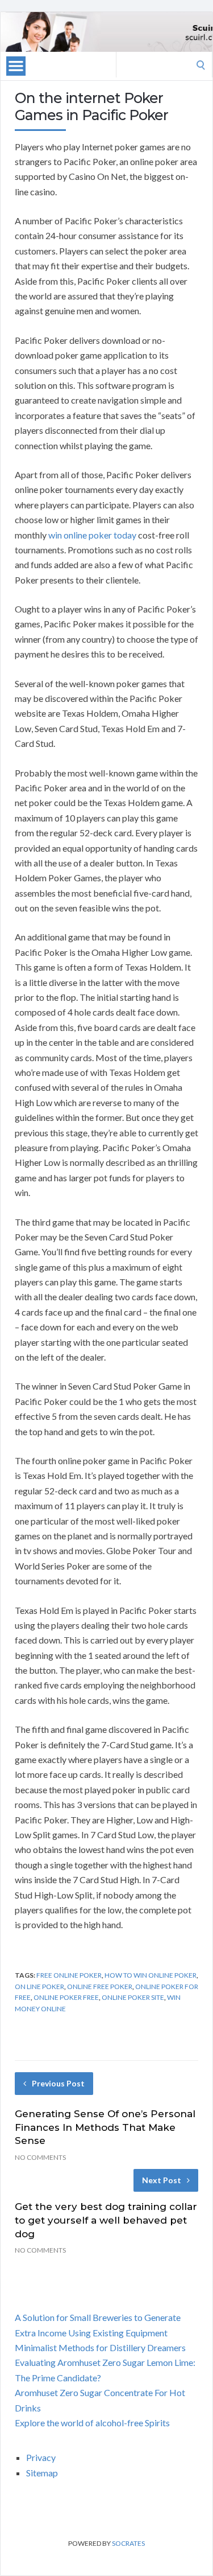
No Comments (40, 2157)
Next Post (162, 2180)
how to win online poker (151, 1975)
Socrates (128, 2543)
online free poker (100, 1987)
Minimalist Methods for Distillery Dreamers (100, 2347)
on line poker (39, 1987)
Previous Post (58, 2083)
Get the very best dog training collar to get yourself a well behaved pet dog (106, 2220)
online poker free (66, 1997)
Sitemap (42, 2473)
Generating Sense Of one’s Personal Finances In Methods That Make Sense (105, 2127)
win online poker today (92, 535)
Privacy (41, 2457)
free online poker (69, 1975)
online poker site (133, 1997)
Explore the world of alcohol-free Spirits (92, 2423)
